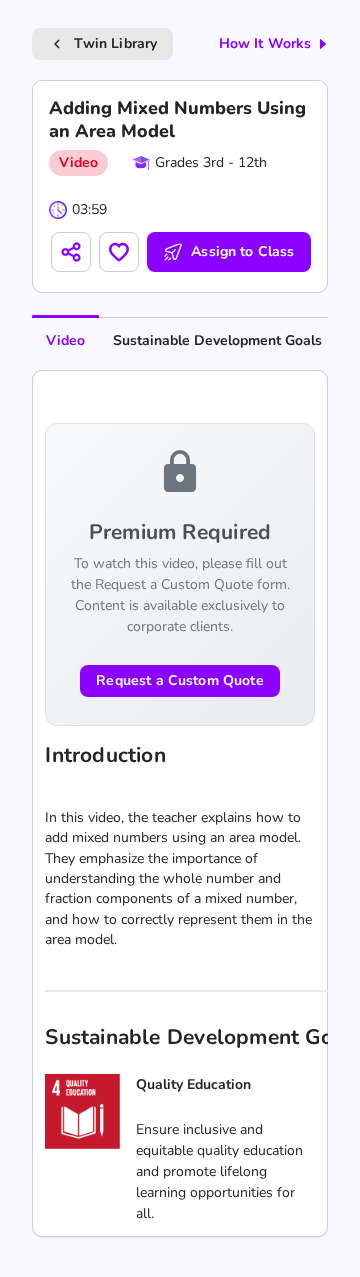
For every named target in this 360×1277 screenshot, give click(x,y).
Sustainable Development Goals (217, 340)
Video (65, 340)
